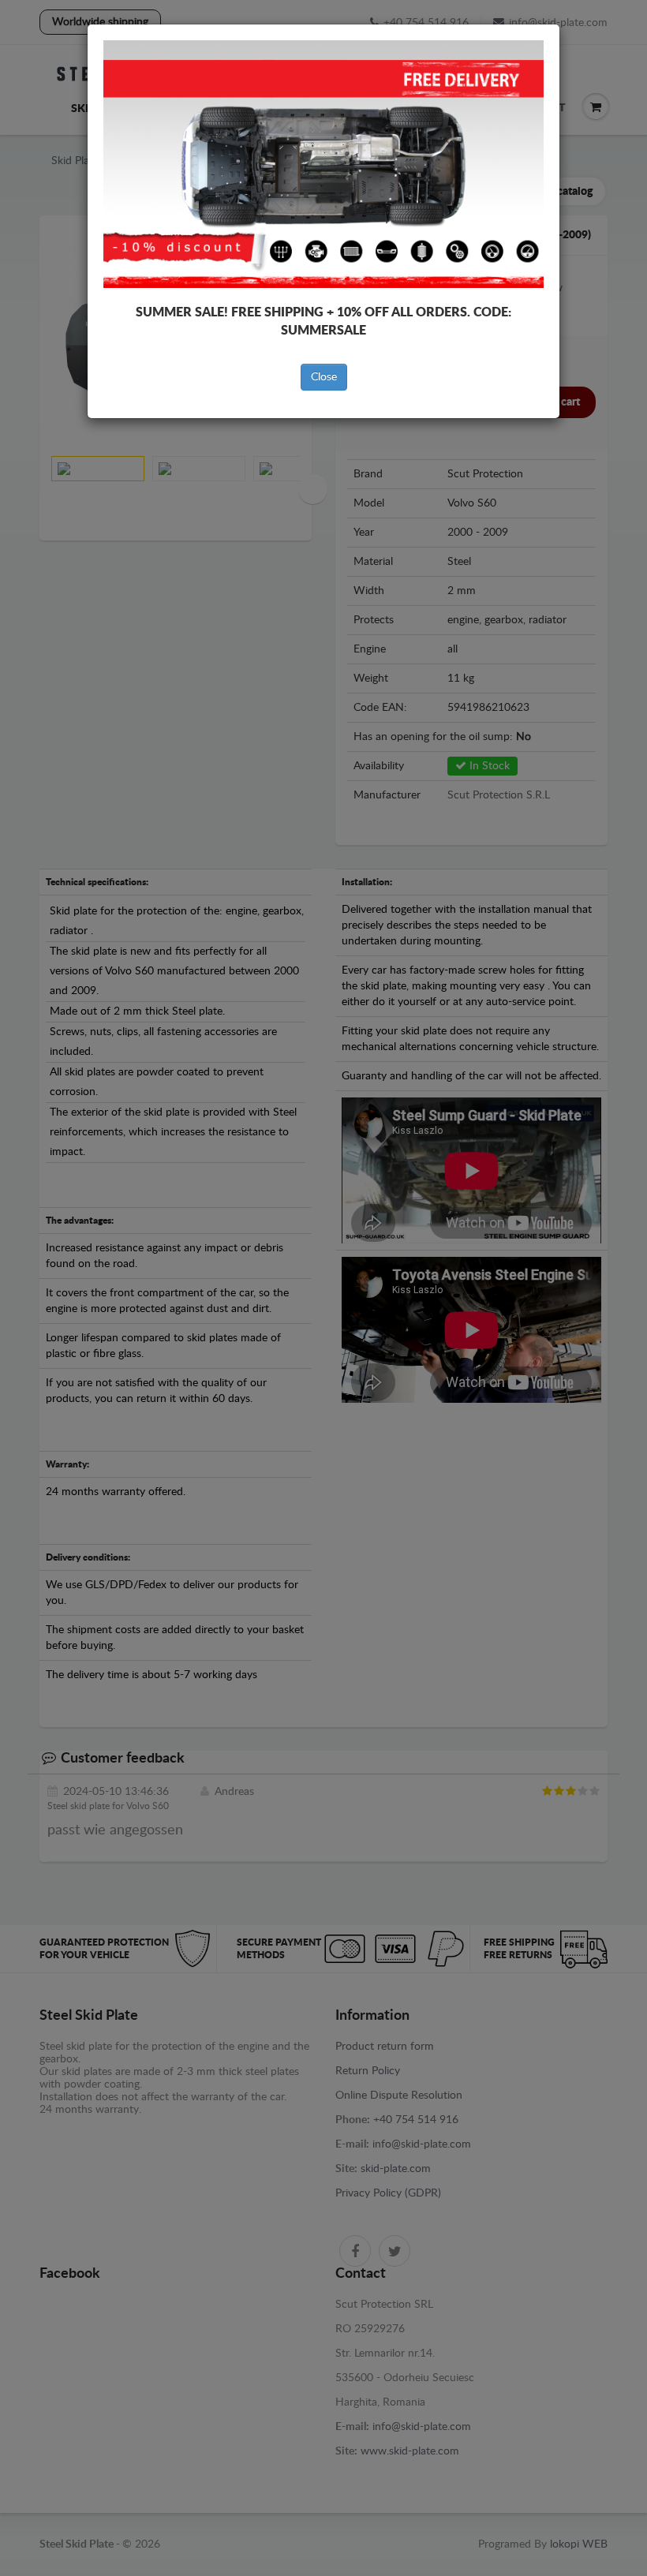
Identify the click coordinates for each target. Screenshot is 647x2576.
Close (324, 377)
